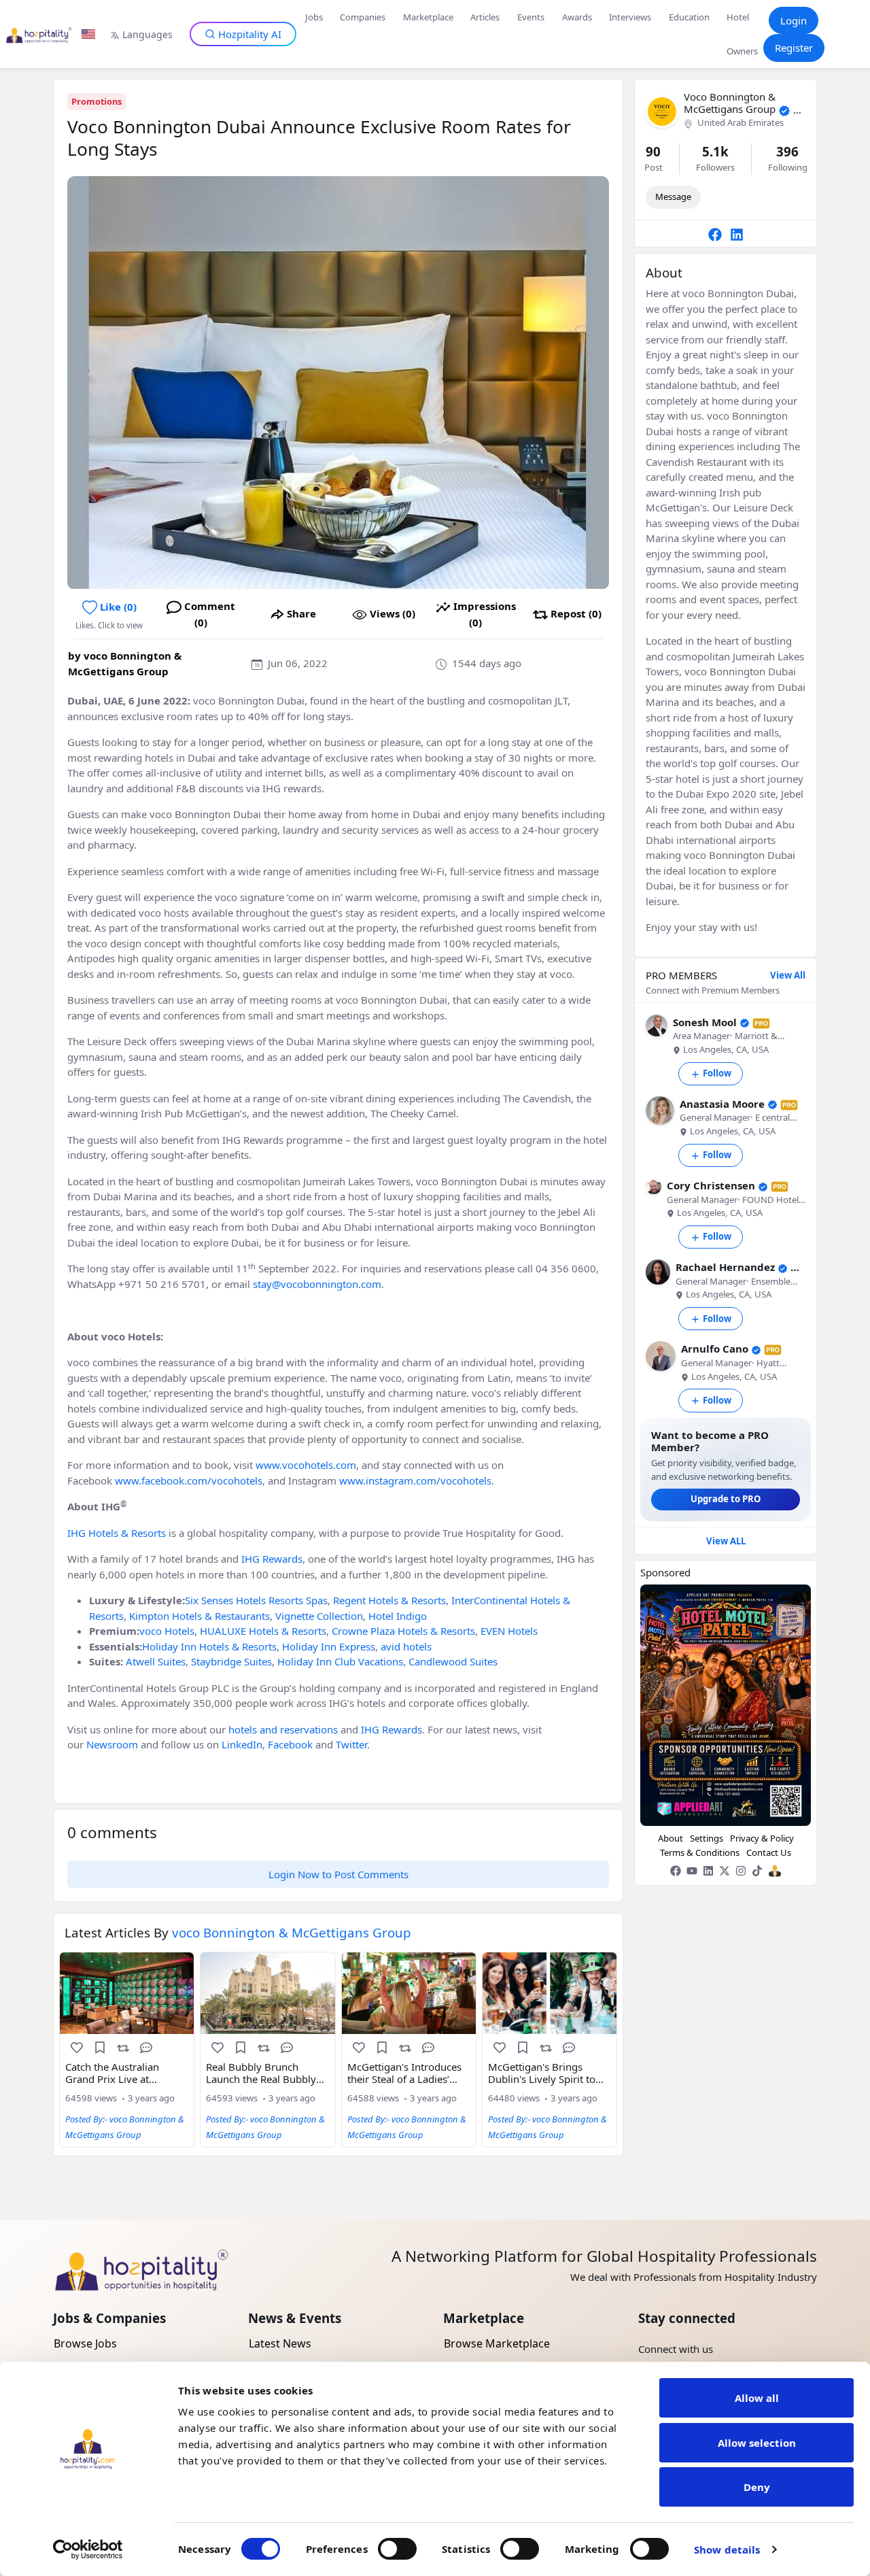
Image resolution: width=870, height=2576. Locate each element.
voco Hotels (167, 1631)
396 (787, 151)
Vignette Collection (319, 1616)
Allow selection (757, 2443)
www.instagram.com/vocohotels (415, 1480)
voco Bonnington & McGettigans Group (730, 103)
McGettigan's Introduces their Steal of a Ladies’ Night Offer (404, 2073)
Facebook (290, 1744)
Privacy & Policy (762, 1838)
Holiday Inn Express (329, 1646)
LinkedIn (242, 1744)
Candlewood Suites (453, 1661)
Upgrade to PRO (726, 1499)
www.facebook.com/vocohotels (189, 1480)
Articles (485, 17)
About (671, 1838)
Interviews (630, 17)
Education (689, 17)
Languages (147, 34)
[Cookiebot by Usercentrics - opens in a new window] (88, 2549)
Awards (577, 17)
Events (531, 17)
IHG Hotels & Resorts (117, 1533)
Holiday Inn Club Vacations (340, 1661)
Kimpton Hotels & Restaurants (199, 1616)
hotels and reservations (283, 1729)
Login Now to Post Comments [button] (338, 1874)
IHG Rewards (272, 1559)
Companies (363, 17)
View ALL (726, 1541)
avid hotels (406, 1646)
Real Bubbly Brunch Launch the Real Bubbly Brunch (261, 2073)
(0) (393, 613)
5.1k (715, 151)
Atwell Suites (156, 1661)
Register (794, 48)
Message (673, 197)
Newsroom (112, 1744)
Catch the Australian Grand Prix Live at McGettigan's (112, 2073)
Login (794, 20)
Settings (707, 1838)
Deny (757, 2487)
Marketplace (428, 17)
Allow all (757, 2398)
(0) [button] (118, 607)
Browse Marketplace (497, 2343)
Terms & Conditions (700, 1852)
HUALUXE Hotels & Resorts (263, 1631)
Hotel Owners (742, 34)
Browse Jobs (85, 2343)
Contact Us (769, 1852)
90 (653, 151)
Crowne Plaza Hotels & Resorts (403, 1631)
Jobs (314, 17)
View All (788, 976)
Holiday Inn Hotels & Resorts (209, 1646)
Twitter (351, 1744)
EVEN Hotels (509, 1631)
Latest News (280, 2343)
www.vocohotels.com (306, 1465)
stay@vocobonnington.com (317, 1284)
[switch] (397, 2549)
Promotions (97, 101)
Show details (727, 2549)
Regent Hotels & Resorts (389, 1600)
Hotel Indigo (398, 1616)
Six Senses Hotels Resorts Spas (256, 1600)
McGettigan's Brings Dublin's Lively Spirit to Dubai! (542, 2073)
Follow (717, 1073)
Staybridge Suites (231, 1661)
